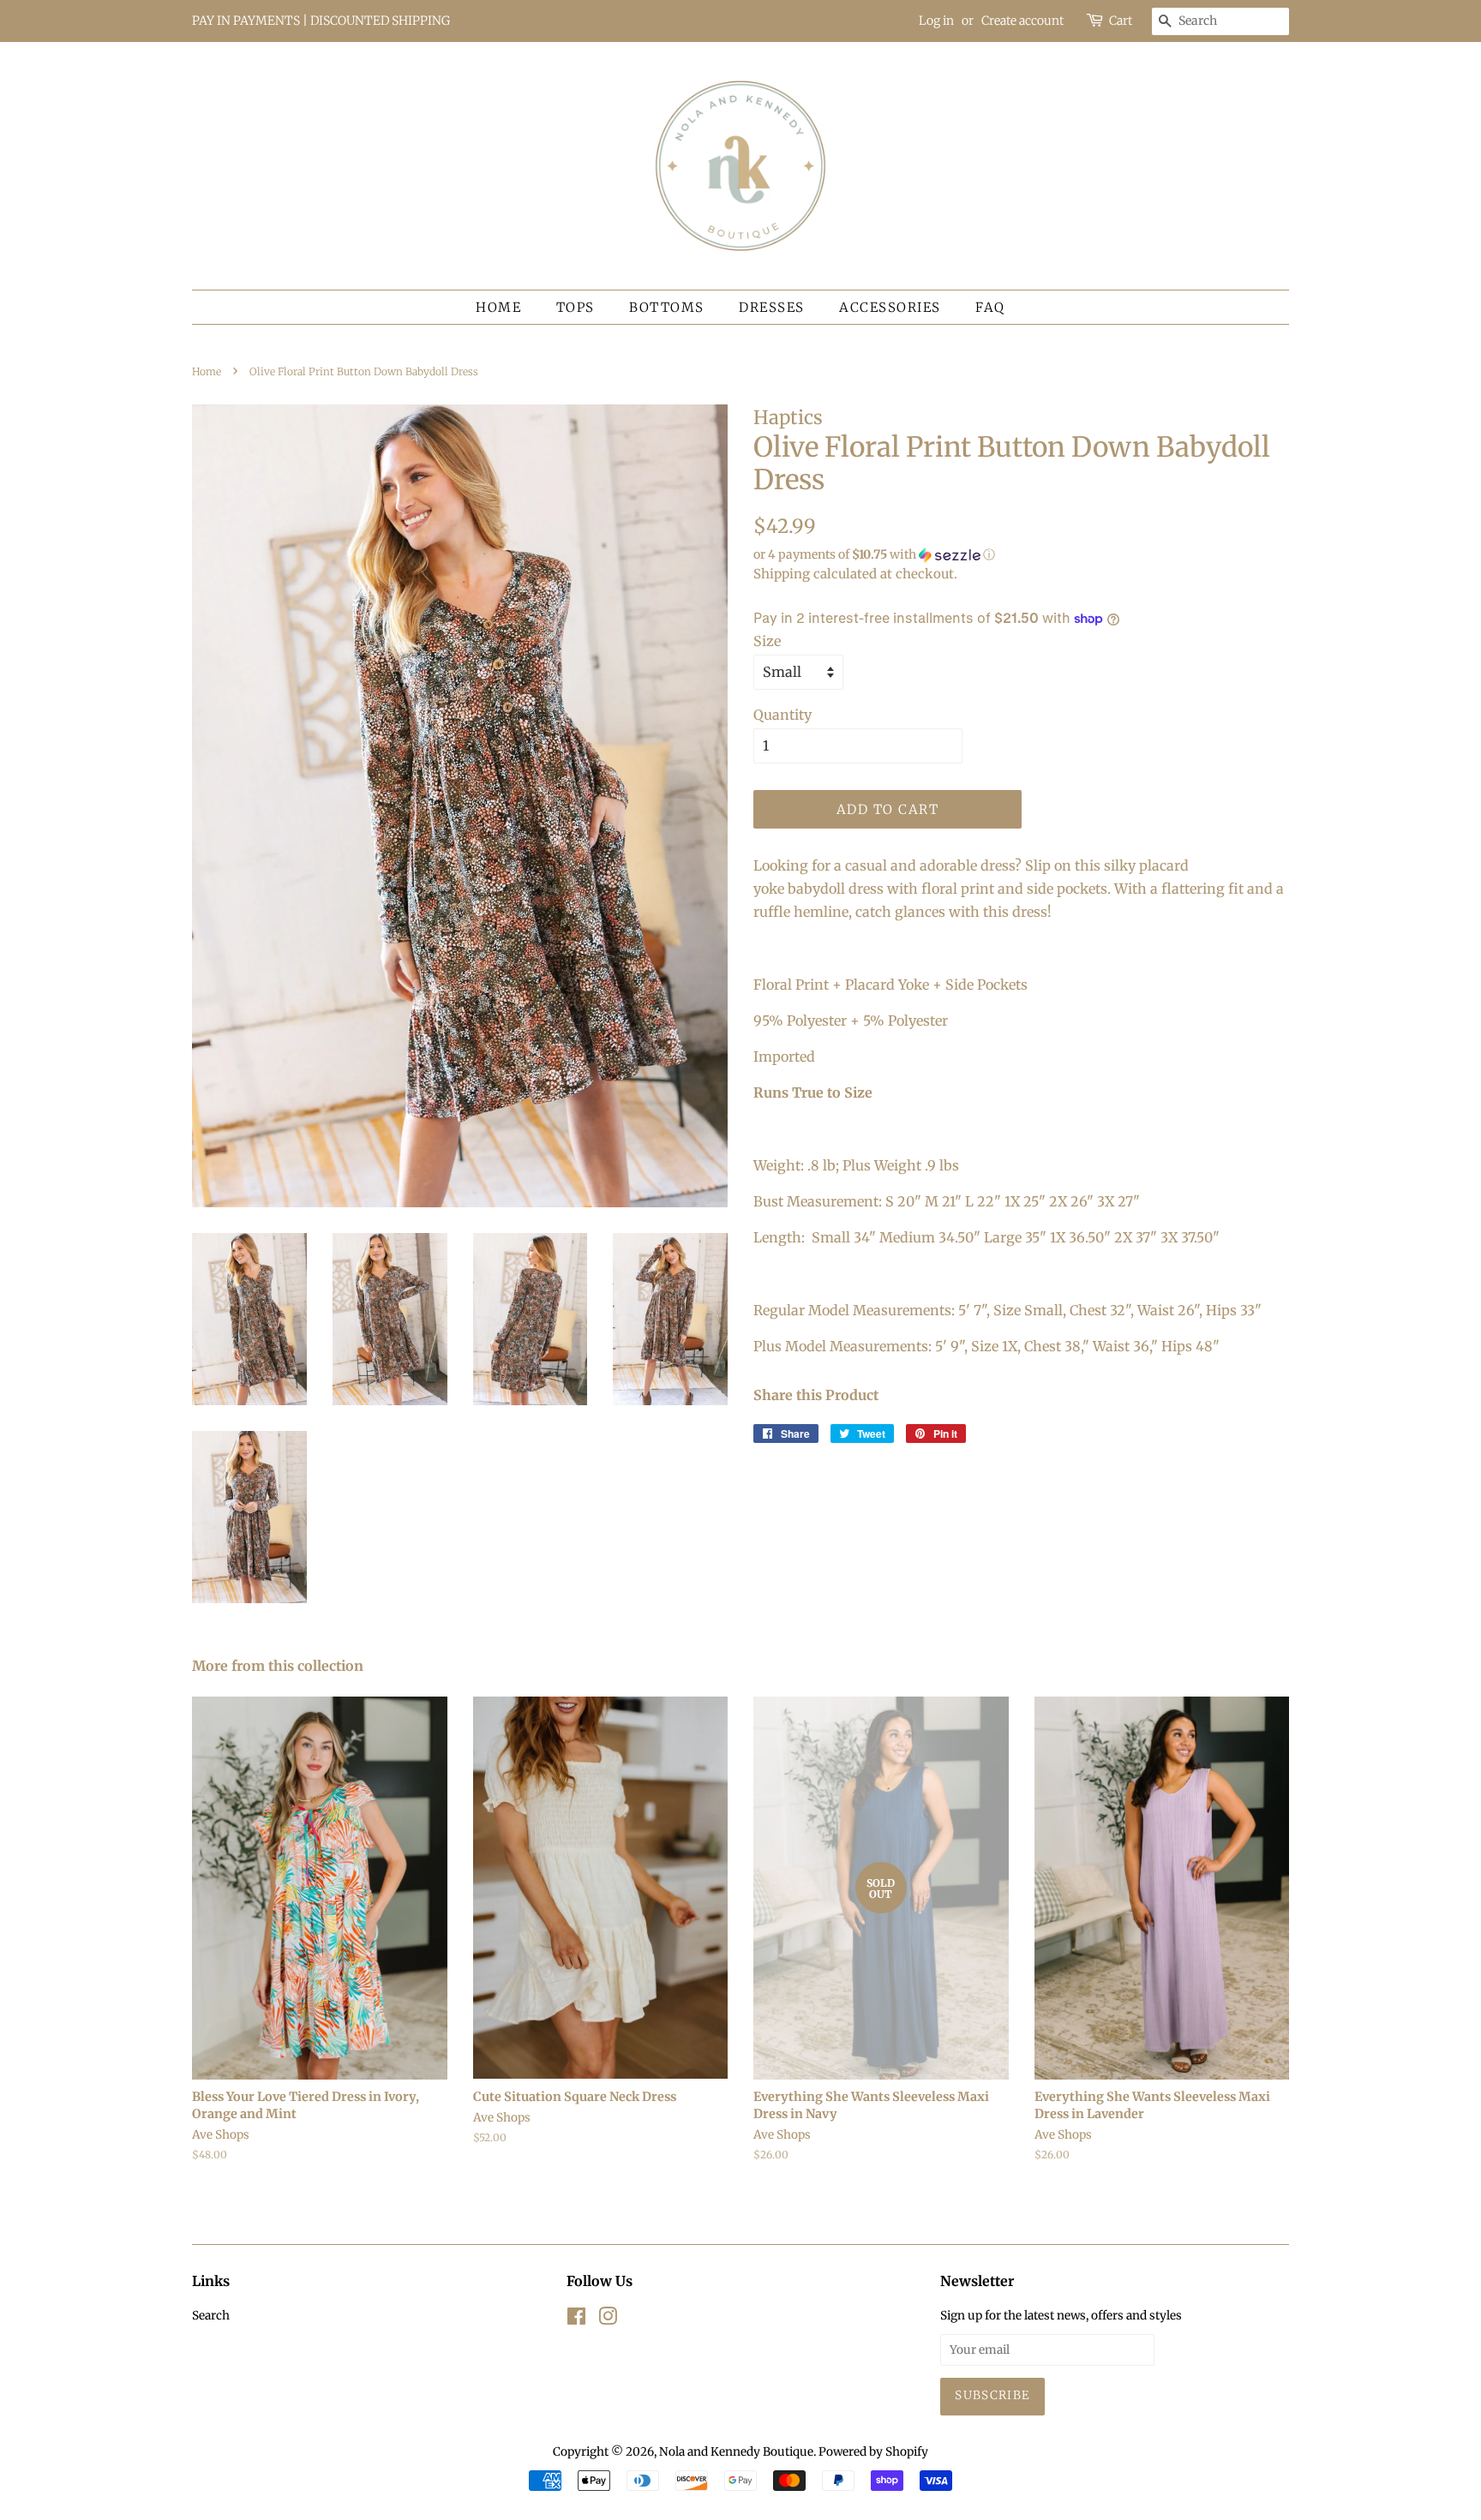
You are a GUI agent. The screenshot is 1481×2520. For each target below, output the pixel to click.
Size (767, 641)
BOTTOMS (667, 307)
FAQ (990, 307)
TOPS (576, 307)
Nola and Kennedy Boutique (736, 2452)
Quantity (782, 715)
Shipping (782, 574)
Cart (1121, 21)
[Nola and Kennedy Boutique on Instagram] (608, 2320)
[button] (1021, 555)
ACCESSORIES (890, 307)
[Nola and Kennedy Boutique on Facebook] (576, 2320)
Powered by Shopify (873, 2452)
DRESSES (772, 307)
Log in (936, 21)
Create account (1022, 21)
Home (498, 307)
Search (211, 2316)
